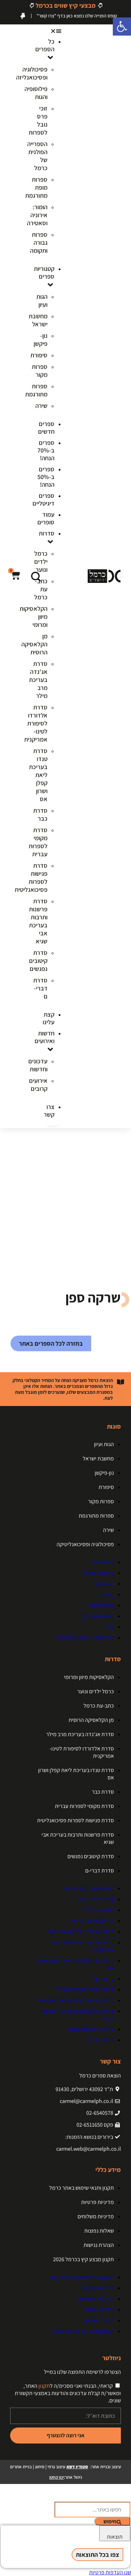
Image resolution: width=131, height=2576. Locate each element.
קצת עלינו (49, 1018)
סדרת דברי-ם (100, 1871)
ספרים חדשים (46, 428)
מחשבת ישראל (98, 1458)
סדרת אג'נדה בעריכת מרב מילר (80, 1734)
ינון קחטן (57, 2477)
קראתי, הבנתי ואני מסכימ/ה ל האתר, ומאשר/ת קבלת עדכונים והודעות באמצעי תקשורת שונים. (68, 2393)
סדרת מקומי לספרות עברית (84, 1806)
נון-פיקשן (104, 1473)
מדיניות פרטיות (97, 2202)
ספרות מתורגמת (96, 1516)
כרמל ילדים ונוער (96, 1691)
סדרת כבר (103, 1792)
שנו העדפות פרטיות (110, 2572)
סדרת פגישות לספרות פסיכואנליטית (75, 1820)
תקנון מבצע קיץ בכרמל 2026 (83, 2259)
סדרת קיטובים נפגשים (91, 1856)
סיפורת (106, 1487)
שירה (108, 1530)
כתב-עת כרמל (99, 1706)
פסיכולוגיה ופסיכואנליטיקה (85, 1544)
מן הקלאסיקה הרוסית (91, 1720)
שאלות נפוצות (99, 2231)
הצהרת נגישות (99, 2245)
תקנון (44, 2386)
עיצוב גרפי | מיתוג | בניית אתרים (49, 2467)
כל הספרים (45, 45)
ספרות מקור (101, 1501)
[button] (53, 31)
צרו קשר (49, 1111)
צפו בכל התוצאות (97, 2555)
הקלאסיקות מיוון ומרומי (89, 1677)
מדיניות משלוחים (96, 2216)
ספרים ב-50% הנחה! (46, 477)
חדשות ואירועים (45, 1037)
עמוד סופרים (46, 518)
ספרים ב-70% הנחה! (46, 450)
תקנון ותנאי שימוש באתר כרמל (82, 2188)
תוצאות (115, 2537)
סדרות (47, 533)
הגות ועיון (104, 1444)
